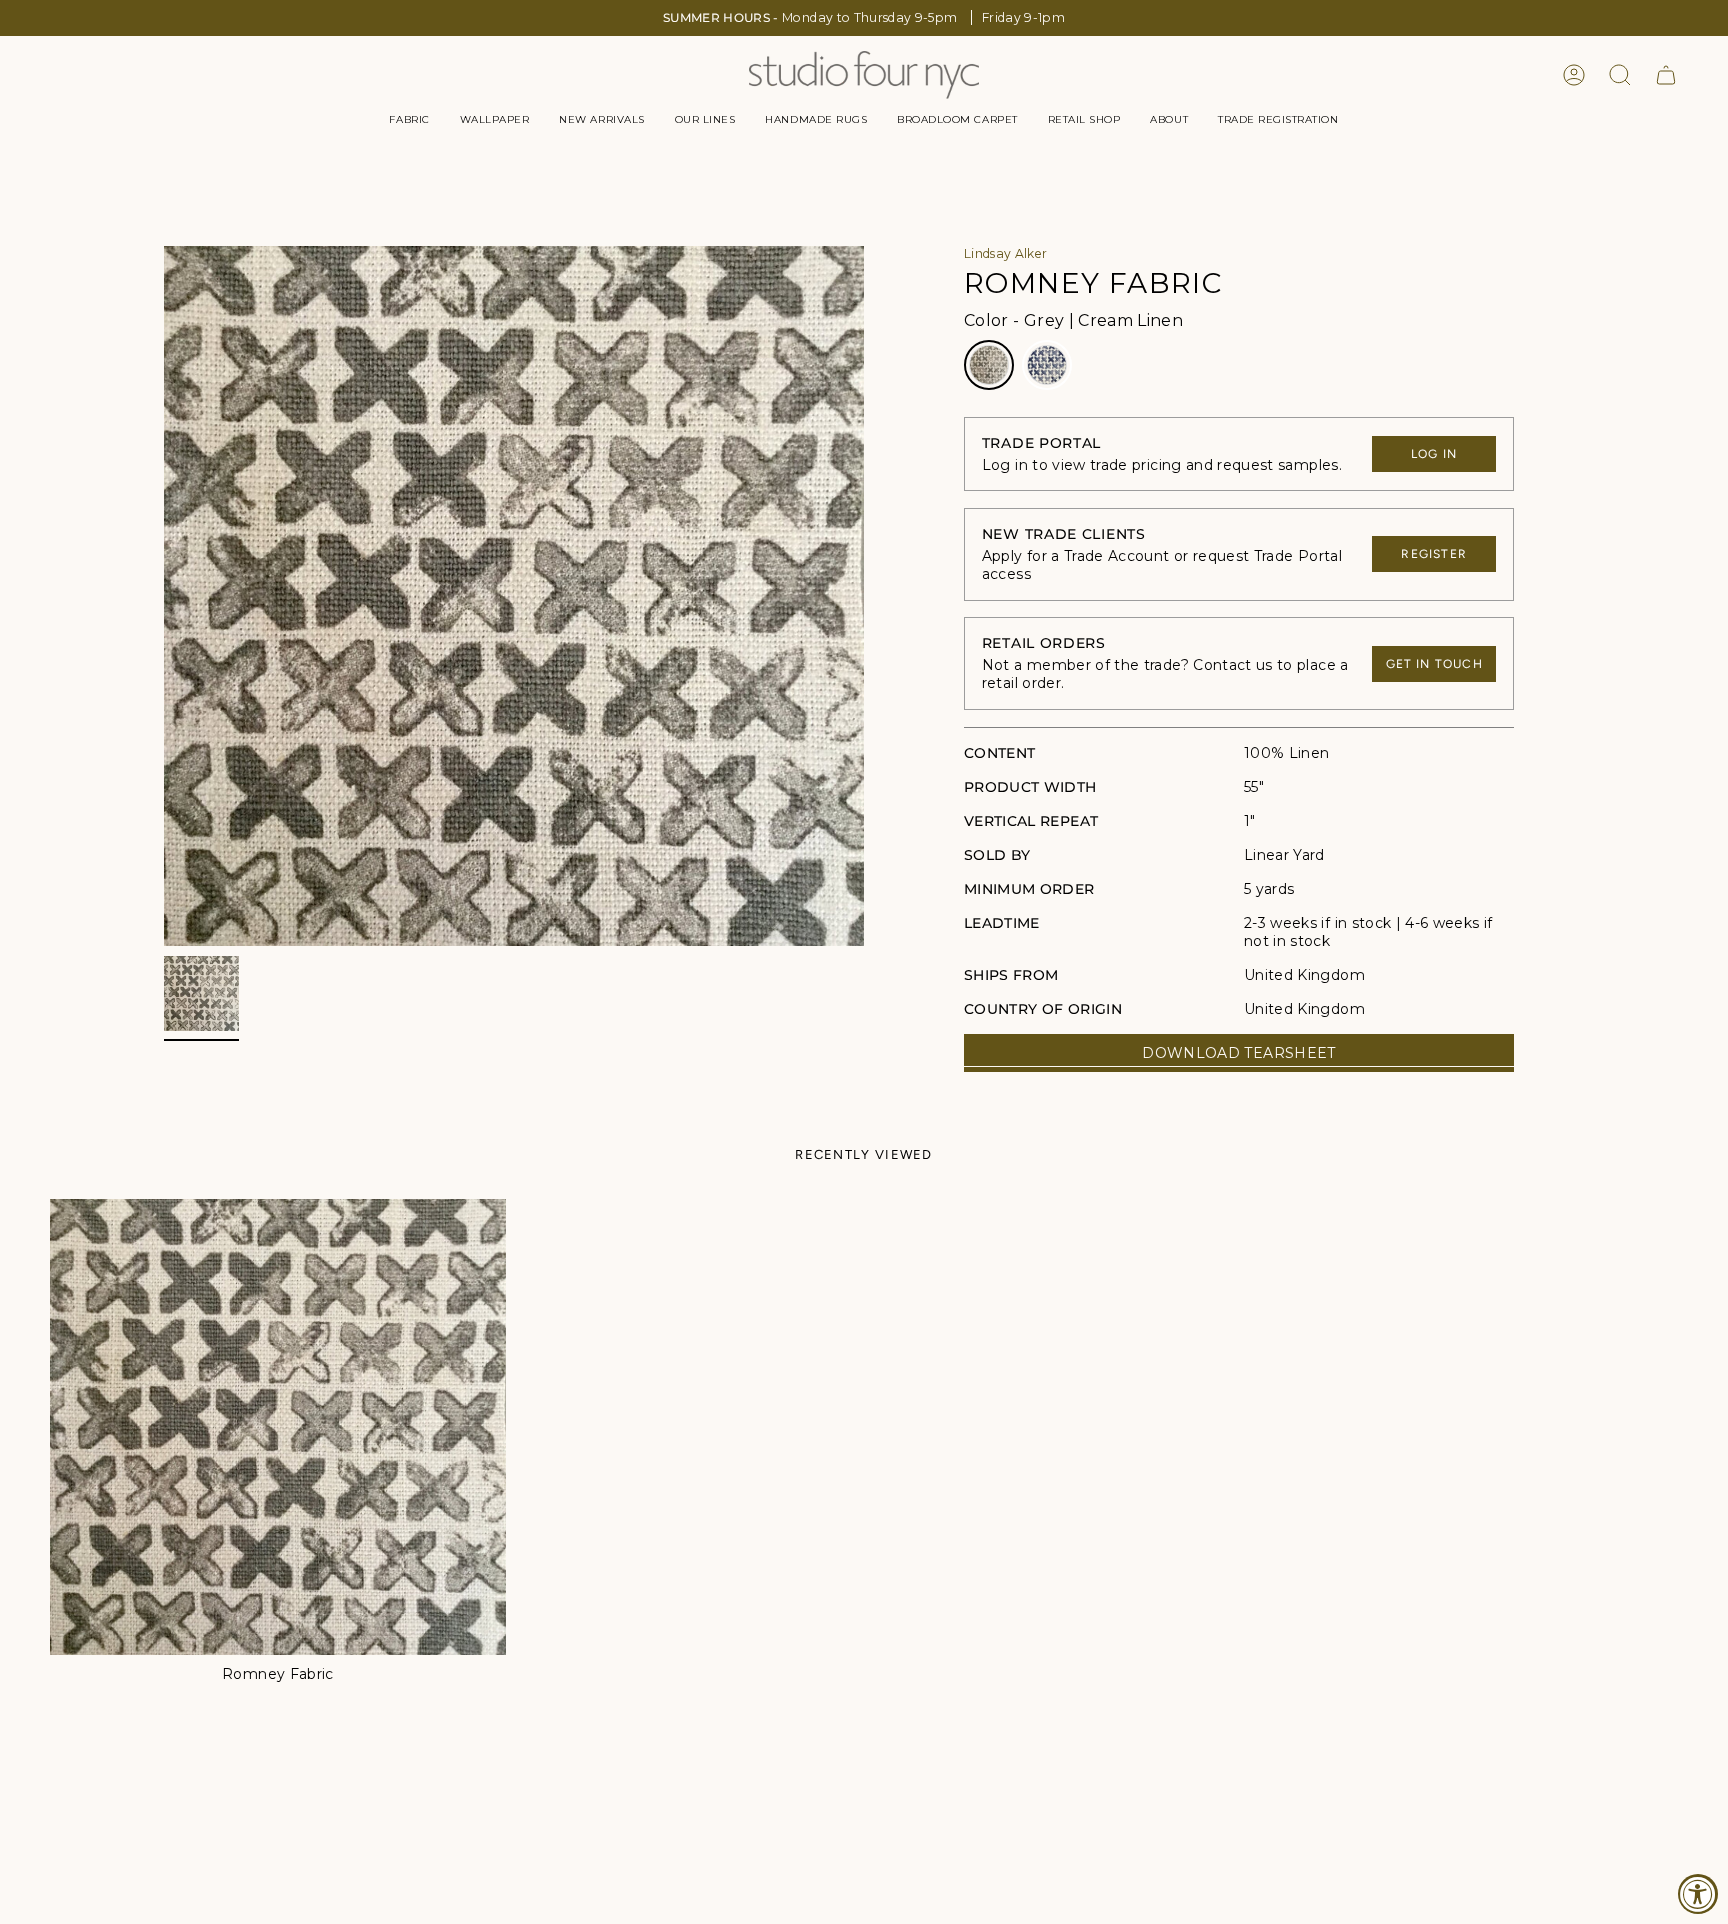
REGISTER (1434, 554)
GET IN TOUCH (1434, 664)
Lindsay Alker (1006, 253)
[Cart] (1666, 75)
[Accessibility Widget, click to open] (1698, 1894)
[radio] (989, 365)
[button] (409, 120)
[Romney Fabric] (278, 1427)
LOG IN (1434, 454)
